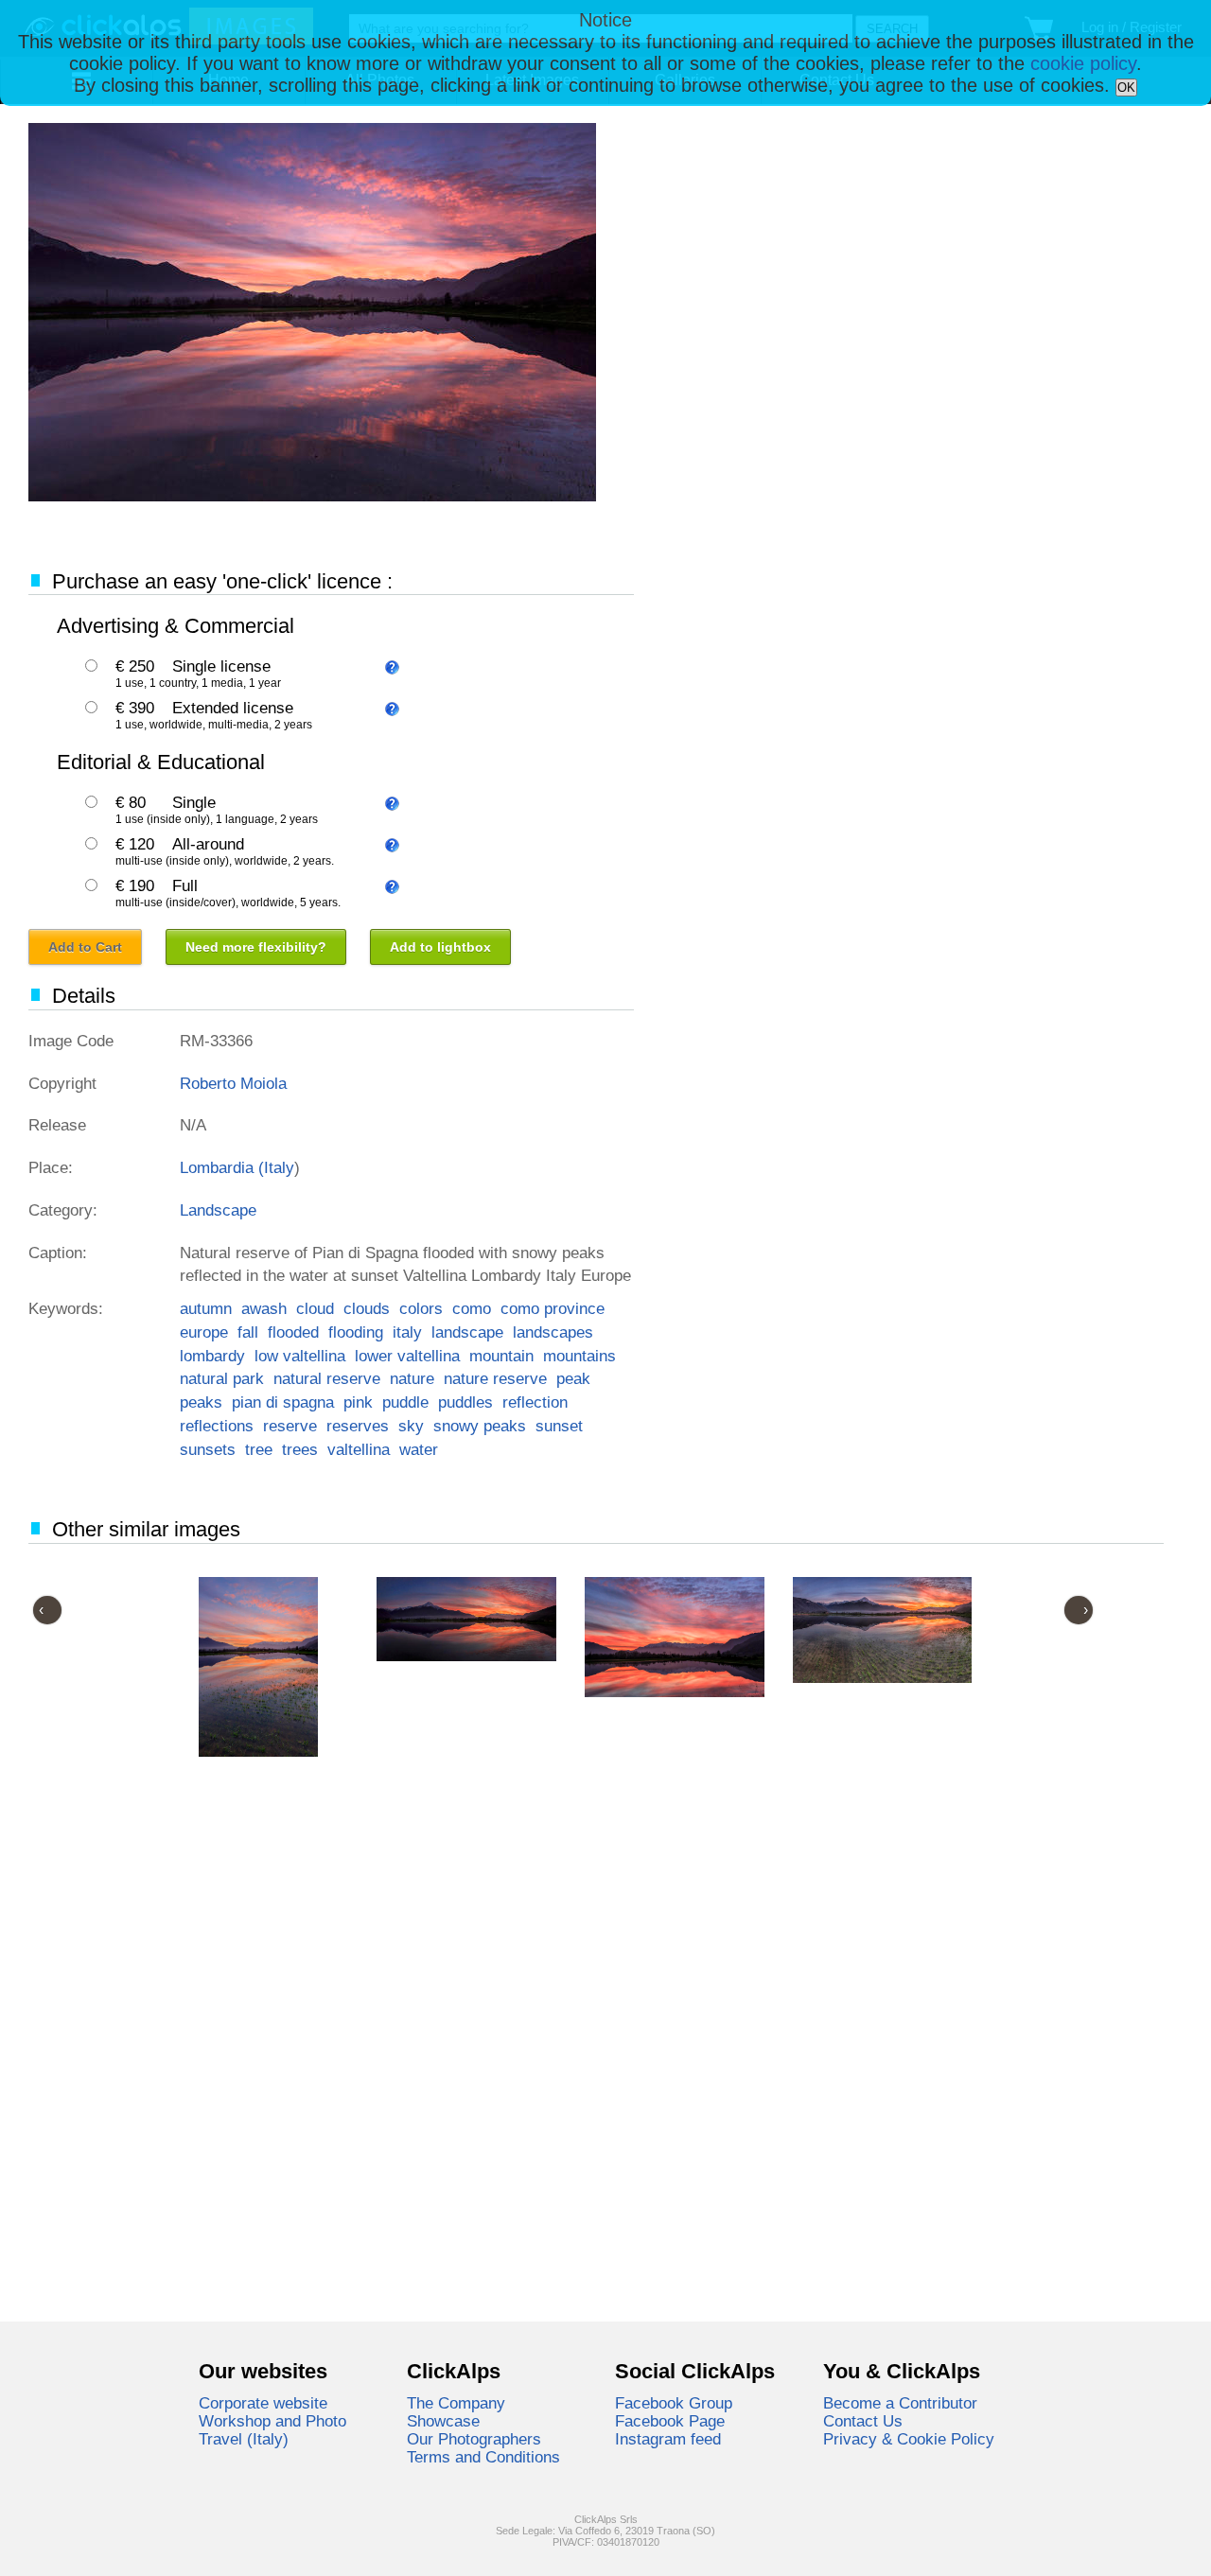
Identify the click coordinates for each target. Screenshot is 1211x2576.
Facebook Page (670, 2421)
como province (553, 1308)
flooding (356, 1332)
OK (1126, 88)
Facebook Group (674, 2403)
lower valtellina (407, 1356)
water (419, 1449)
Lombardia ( (222, 1167)
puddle (405, 1402)
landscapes (553, 1332)
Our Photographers (474, 2439)
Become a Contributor (900, 2403)
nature (412, 1378)
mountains (579, 1356)
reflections (217, 1426)
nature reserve (495, 1378)
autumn (206, 1308)
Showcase (443, 2421)
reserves (358, 1426)
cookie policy (1083, 63)
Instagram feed (668, 2439)
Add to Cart (85, 947)
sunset (559, 1426)
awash (264, 1308)
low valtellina (300, 1356)
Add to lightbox (440, 947)
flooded (293, 1332)
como (472, 1308)
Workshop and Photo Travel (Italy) (272, 2430)
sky (411, 1426)
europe (204, 1332)
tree (259, 1449)
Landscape (218, 1210)
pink (358, 1402)
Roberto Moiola (233, 1083)
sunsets (208, 1449)
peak (573, 1378)
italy (407, 1332)
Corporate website (263, 2403)
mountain (501, 1356)
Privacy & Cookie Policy (909, 2439)
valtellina (359, 1449)
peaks (201, 1402)
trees (300, 1449)
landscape (467, 1332)
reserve (290, 1426)
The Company (456, 2403)
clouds (367, 1308)
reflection (535, 1402)
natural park (222, 1378)
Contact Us (863, 2421)
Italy (279, 1167)
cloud (315, 1308)
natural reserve (327, 1378)
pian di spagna (283, 1402)
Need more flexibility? (256, 947)
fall (248, 1332)
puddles (465, 1402)
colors (421, 1308)
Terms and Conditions (483, 2457)
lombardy (212, 1356)
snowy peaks (480, 1426)
